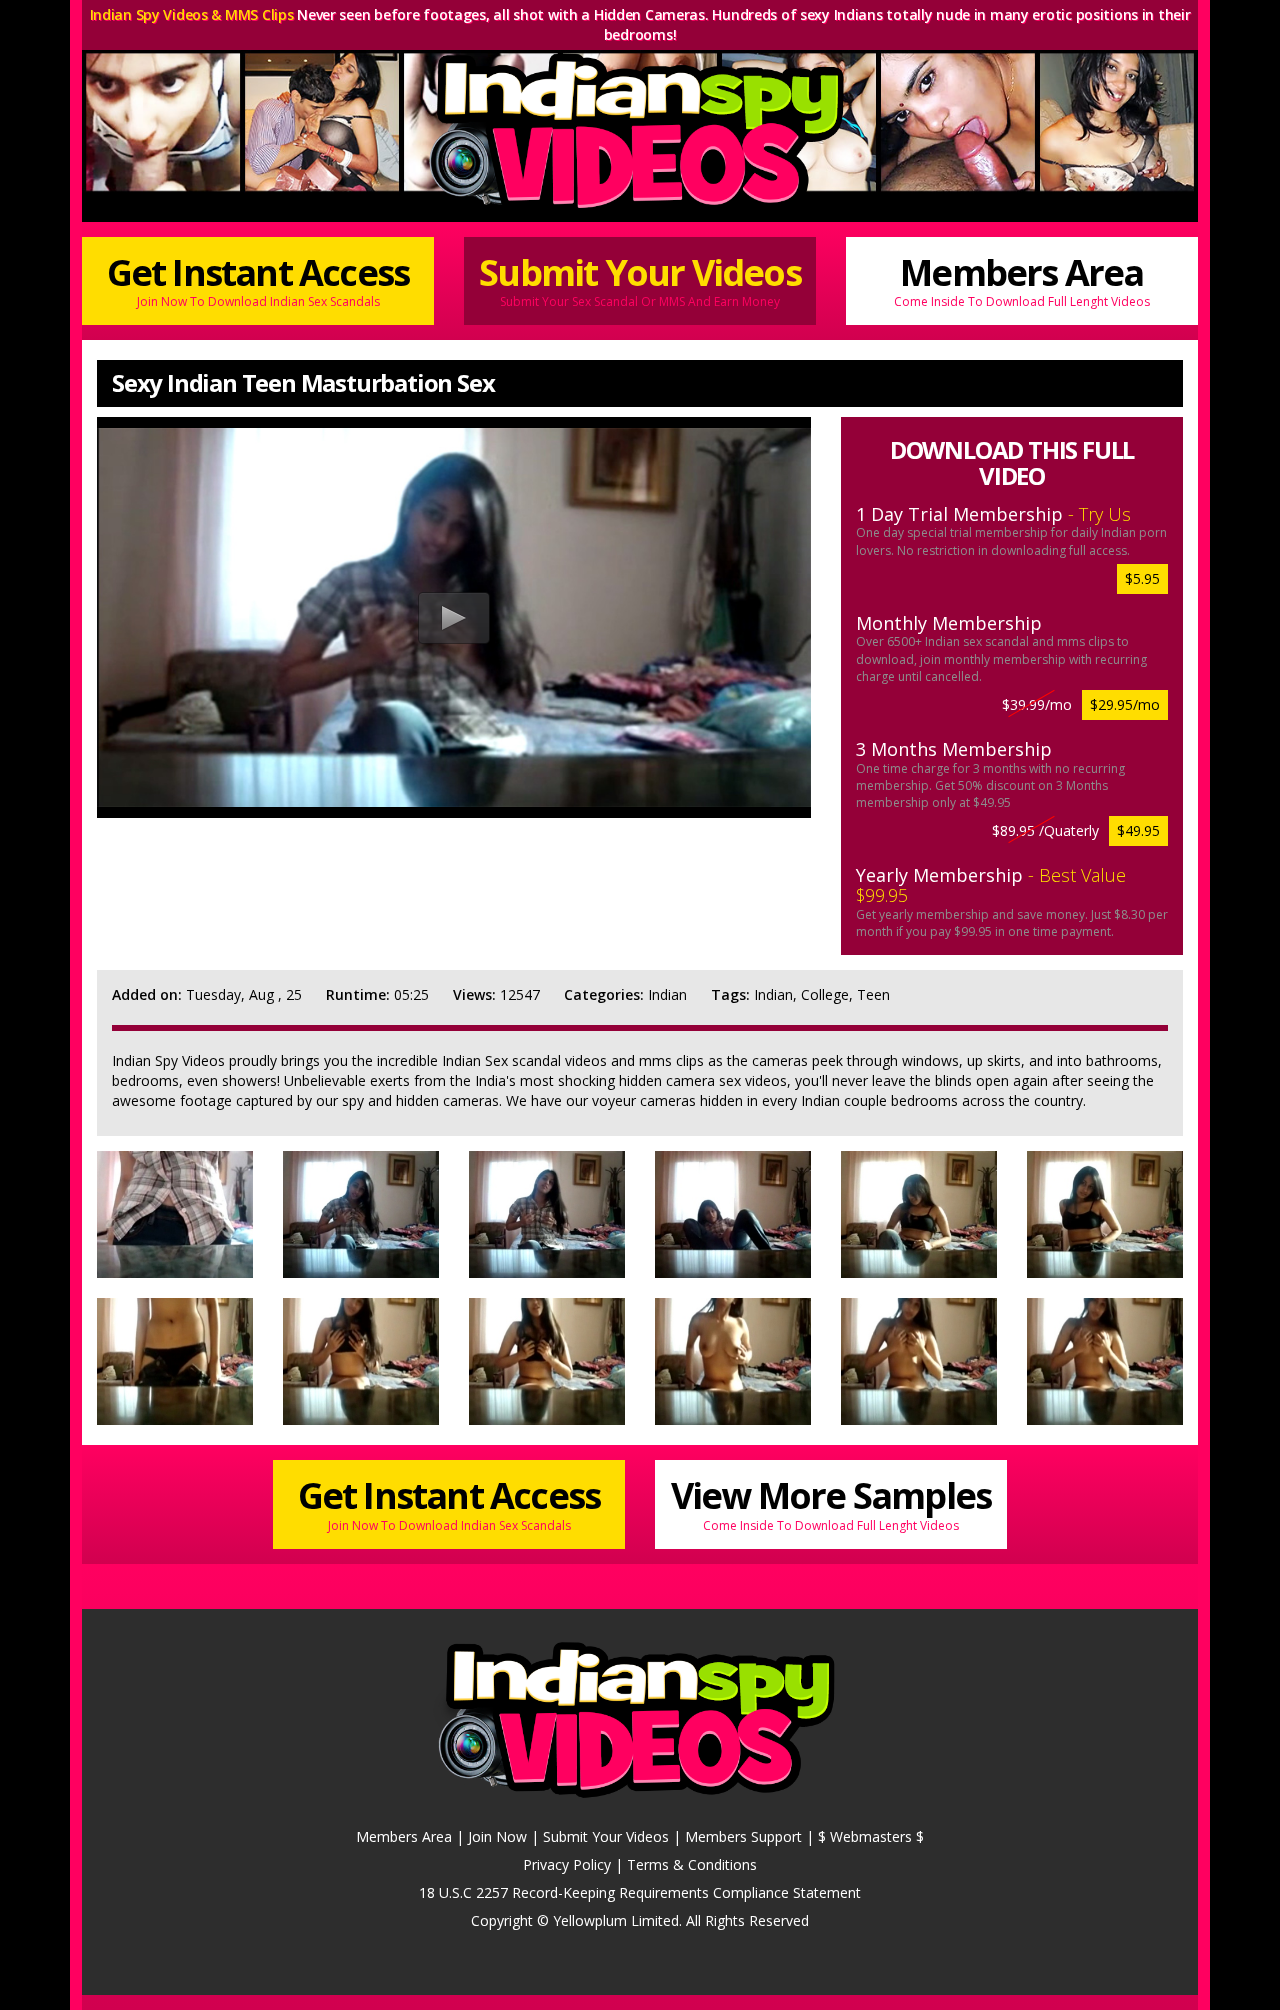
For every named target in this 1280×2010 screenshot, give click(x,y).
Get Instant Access (258, 279)
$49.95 (1138, 830)
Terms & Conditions (692, 1864)
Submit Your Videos (640, 279)
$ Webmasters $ (871, 1836)
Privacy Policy (567, 1864)
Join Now (497, 1836)
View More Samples (831, 1502)
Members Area (1022, 279)
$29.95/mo (1125, 704)
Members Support (743, 1836)
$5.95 (1142, 578)
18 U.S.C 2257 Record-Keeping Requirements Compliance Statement (640, 1892)
